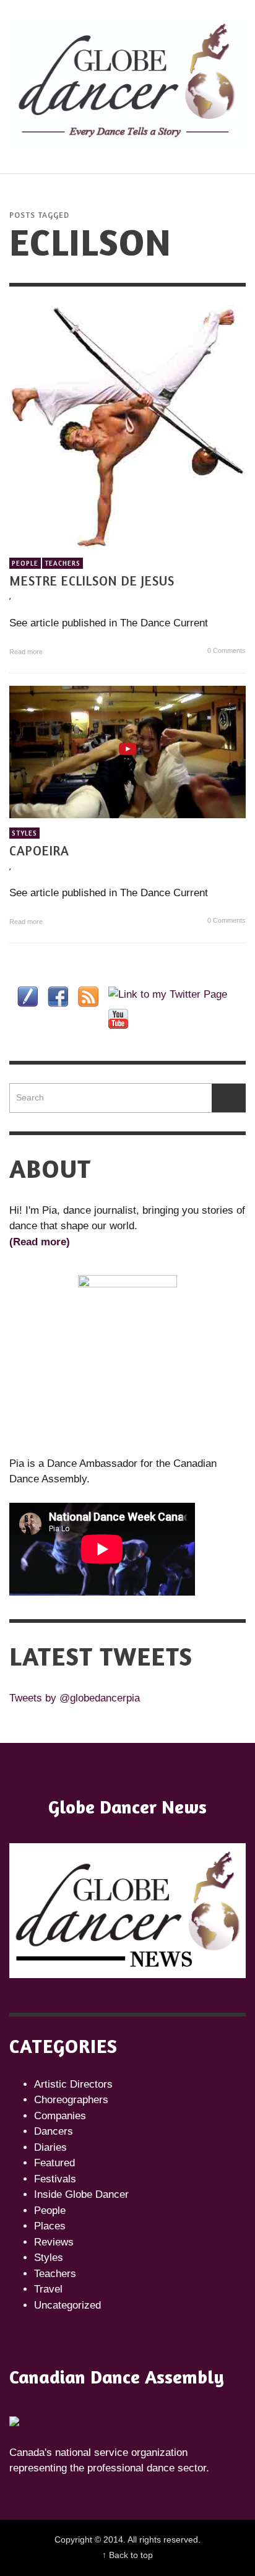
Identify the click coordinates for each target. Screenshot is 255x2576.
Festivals (55, 2179)
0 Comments (226, 650)
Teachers (63, 563)
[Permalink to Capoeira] (127, 751)
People (25, 563)
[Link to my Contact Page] (28, 997)
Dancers (54, 2131)
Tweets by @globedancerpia (75, 1698)
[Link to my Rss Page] (88, 997)
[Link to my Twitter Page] (168, 995)
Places (50, 2226)
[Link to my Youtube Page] (118, 1019)
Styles (24, 833)
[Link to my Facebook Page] (58, 997)
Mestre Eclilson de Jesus (92, 581)
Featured (54, 2163)
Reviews (54, 2242)
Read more (27, 652)
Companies (60, 2116)
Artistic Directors (73, 2084)
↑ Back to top (127, 2555)
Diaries (50, 2147)
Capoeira (39, 851)
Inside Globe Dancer (81, 2194)
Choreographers (71, 2100)
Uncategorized (67, 2305)
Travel (48, 2289)
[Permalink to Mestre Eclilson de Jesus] (127, 426)
